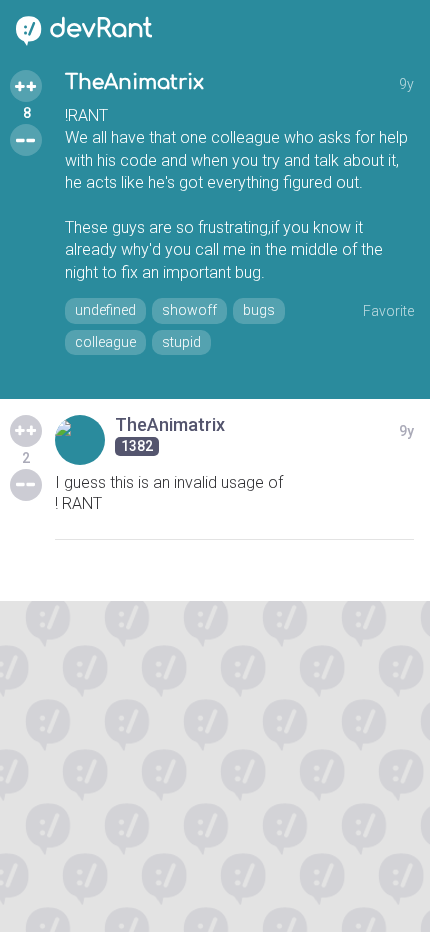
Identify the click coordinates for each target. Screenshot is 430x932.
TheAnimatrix (134, 82)
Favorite (388, 311)
